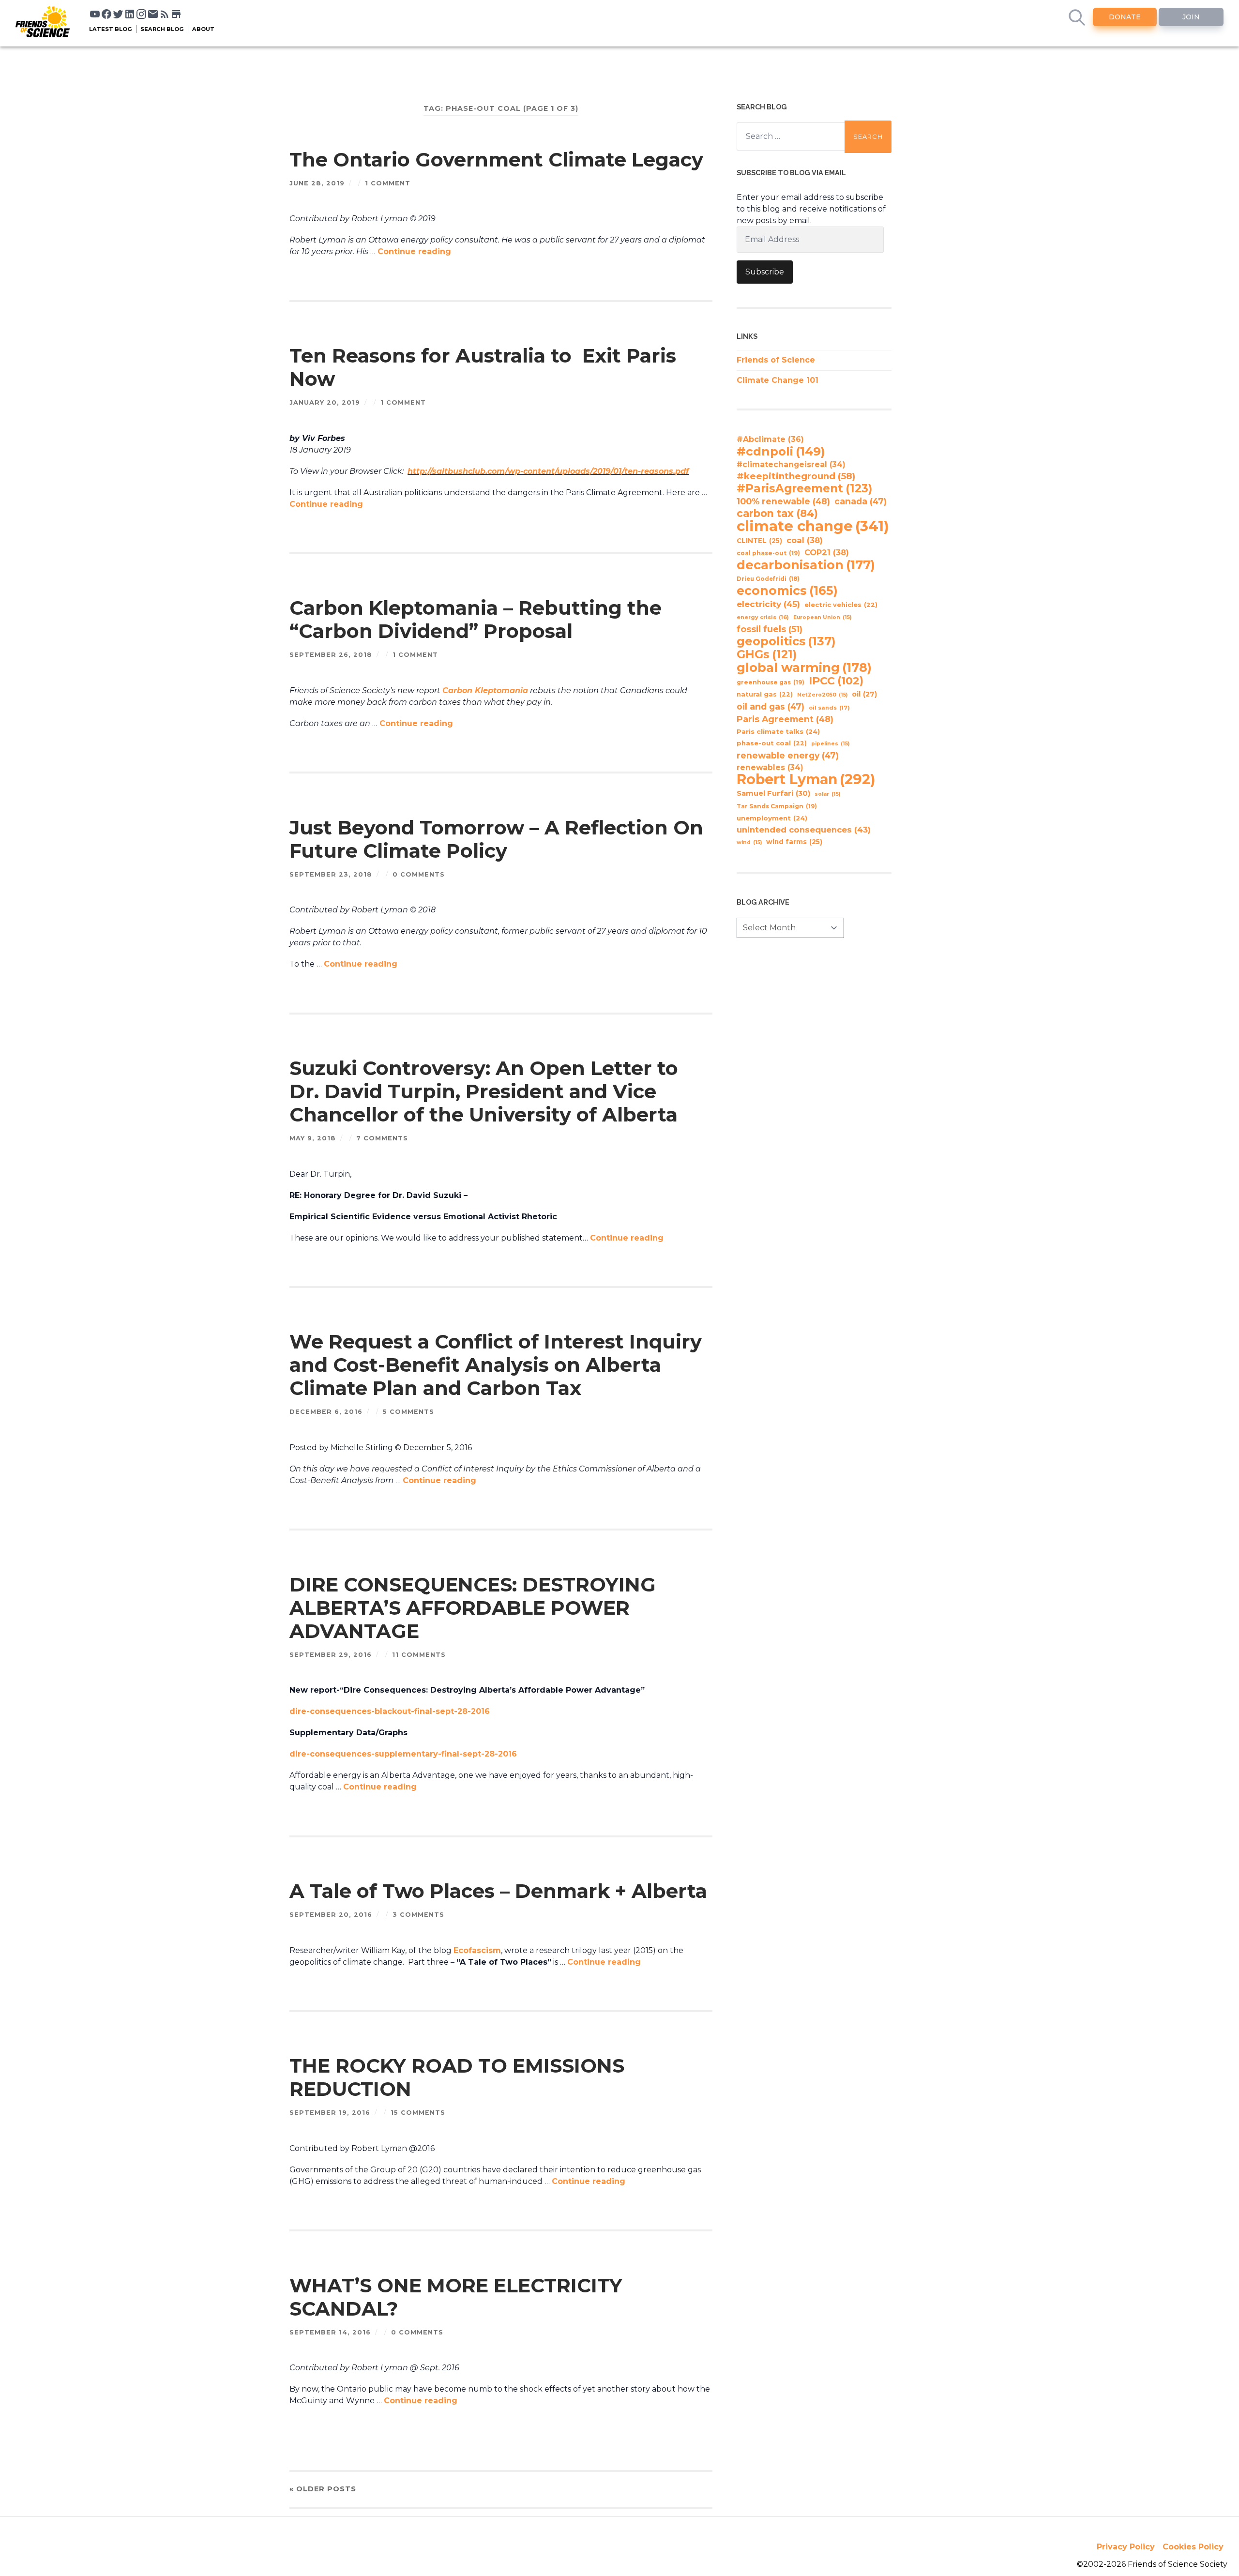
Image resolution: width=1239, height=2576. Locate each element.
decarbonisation (806, 565)
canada (861, 501)
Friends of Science (776, 360)
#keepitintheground (796, 476)
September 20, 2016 (331, 1915)
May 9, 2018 (313, 1138)
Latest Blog (111, 29)
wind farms (794, 842)
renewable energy (788, 755)
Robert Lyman (806, 779)
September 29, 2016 (331, 1655)
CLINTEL (759, 541)
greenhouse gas (771, 682)
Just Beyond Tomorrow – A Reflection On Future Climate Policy (496, 839)
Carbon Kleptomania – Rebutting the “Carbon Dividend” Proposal (476, 619)
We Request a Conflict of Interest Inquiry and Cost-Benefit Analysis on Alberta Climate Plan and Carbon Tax (496, 1365)
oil (864, 694)
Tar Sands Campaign (777, 806)
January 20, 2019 (325, 402)
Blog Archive (763, 902)
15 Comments (418, 2113)
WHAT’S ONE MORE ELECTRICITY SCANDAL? (456, 2297)
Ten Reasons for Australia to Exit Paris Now (483, 367)
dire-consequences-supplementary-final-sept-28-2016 (403, 1754)
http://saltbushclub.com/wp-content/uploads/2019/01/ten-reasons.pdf (548, 471)
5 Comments (408, 1412)
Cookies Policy (1193, 2547)
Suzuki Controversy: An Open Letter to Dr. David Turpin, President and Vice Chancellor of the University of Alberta (484, 1091)
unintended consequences (804, 830)
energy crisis (763, 617)
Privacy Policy (1126, 2547)
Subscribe (765, 272)
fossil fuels (770, 629)
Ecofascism (477, 1950)
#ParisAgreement (804, 488)
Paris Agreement (785, 719)
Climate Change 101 (778, 380)
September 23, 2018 (331, 874)
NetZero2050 (822, 695)
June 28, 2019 (317, 183)
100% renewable (783, 501)
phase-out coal (772, 743)
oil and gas (771, 706)
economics (787, 591)
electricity (768, 604)
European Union (822, 617)
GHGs (767, 654)
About (203, 29)
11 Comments (419, 1655)
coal (805, 540)
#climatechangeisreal (791, 464)
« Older (323, 2489)
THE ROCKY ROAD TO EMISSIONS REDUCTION (457, 2077)
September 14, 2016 (330, 2332)
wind (749, 842)
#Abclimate (770, 439)
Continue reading (414, 251)
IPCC (836, 681)
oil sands (829, 708)
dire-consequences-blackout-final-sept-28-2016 (390, 1711)
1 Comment (388, 183)
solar (827, 794)
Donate (1125, 17)
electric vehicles (841, 605)
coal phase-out (768, 553)
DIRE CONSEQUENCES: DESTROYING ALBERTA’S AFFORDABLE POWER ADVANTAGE (473, 1608)
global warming (804, 667)
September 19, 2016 (330, 2113)
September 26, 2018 (331, 655)
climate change (813, 526)
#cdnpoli (781, 451)
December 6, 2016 (326, 1412)
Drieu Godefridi (768, 579)
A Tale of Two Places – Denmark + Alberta (498, 1891)
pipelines (830, 744)
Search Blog (162, 29)
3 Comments (418, 1915)
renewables (770, 767)
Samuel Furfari (773, 793)
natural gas (765, 694)
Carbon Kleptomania (485, 690)
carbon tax (777, 514)
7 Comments (382, 1138)
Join (1191, 17)
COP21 (827, 552)
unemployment (772, 818)
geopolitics (786, 641)
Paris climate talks (778, 731)
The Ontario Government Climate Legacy (496, 159)
